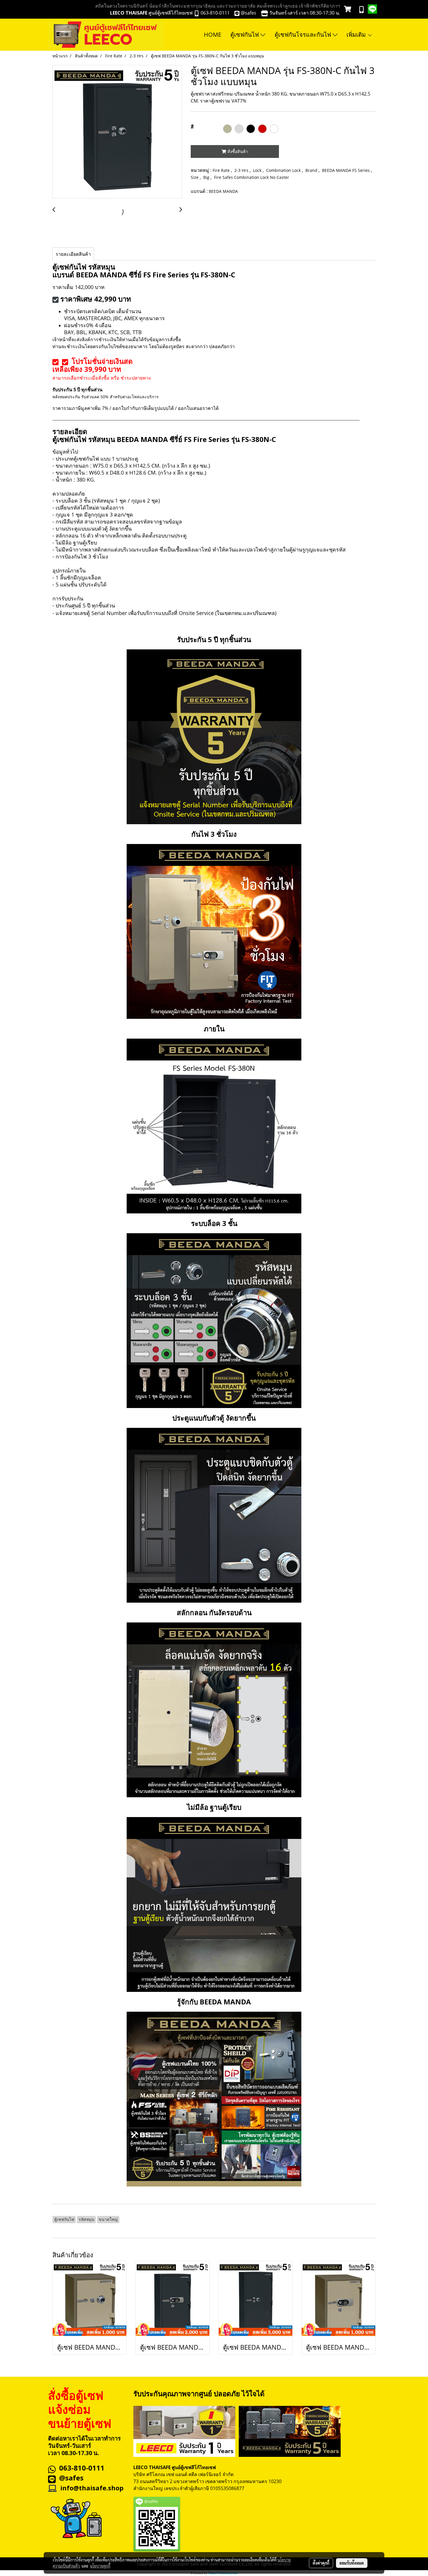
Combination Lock (284, 170)
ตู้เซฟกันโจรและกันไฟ (304, 35)
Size (195, 177)
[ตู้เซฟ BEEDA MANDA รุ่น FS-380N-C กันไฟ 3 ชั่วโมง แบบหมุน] (117, 132)
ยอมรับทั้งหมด (352, 2563)
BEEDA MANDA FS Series (346, 170)
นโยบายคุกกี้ (100, 2566)
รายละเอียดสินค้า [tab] (73, 254)
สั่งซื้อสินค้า (237, 151)
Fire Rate (222, 170)
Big (207, 177)
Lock (258, 170)
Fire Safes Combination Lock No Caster (252, 177)
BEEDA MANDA (223, 191)
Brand (312, 170)
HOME (213, 35)
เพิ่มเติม (357, 35)
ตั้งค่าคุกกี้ (321, 2563)
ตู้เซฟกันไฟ (245, 35)
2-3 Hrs (242, 170)
